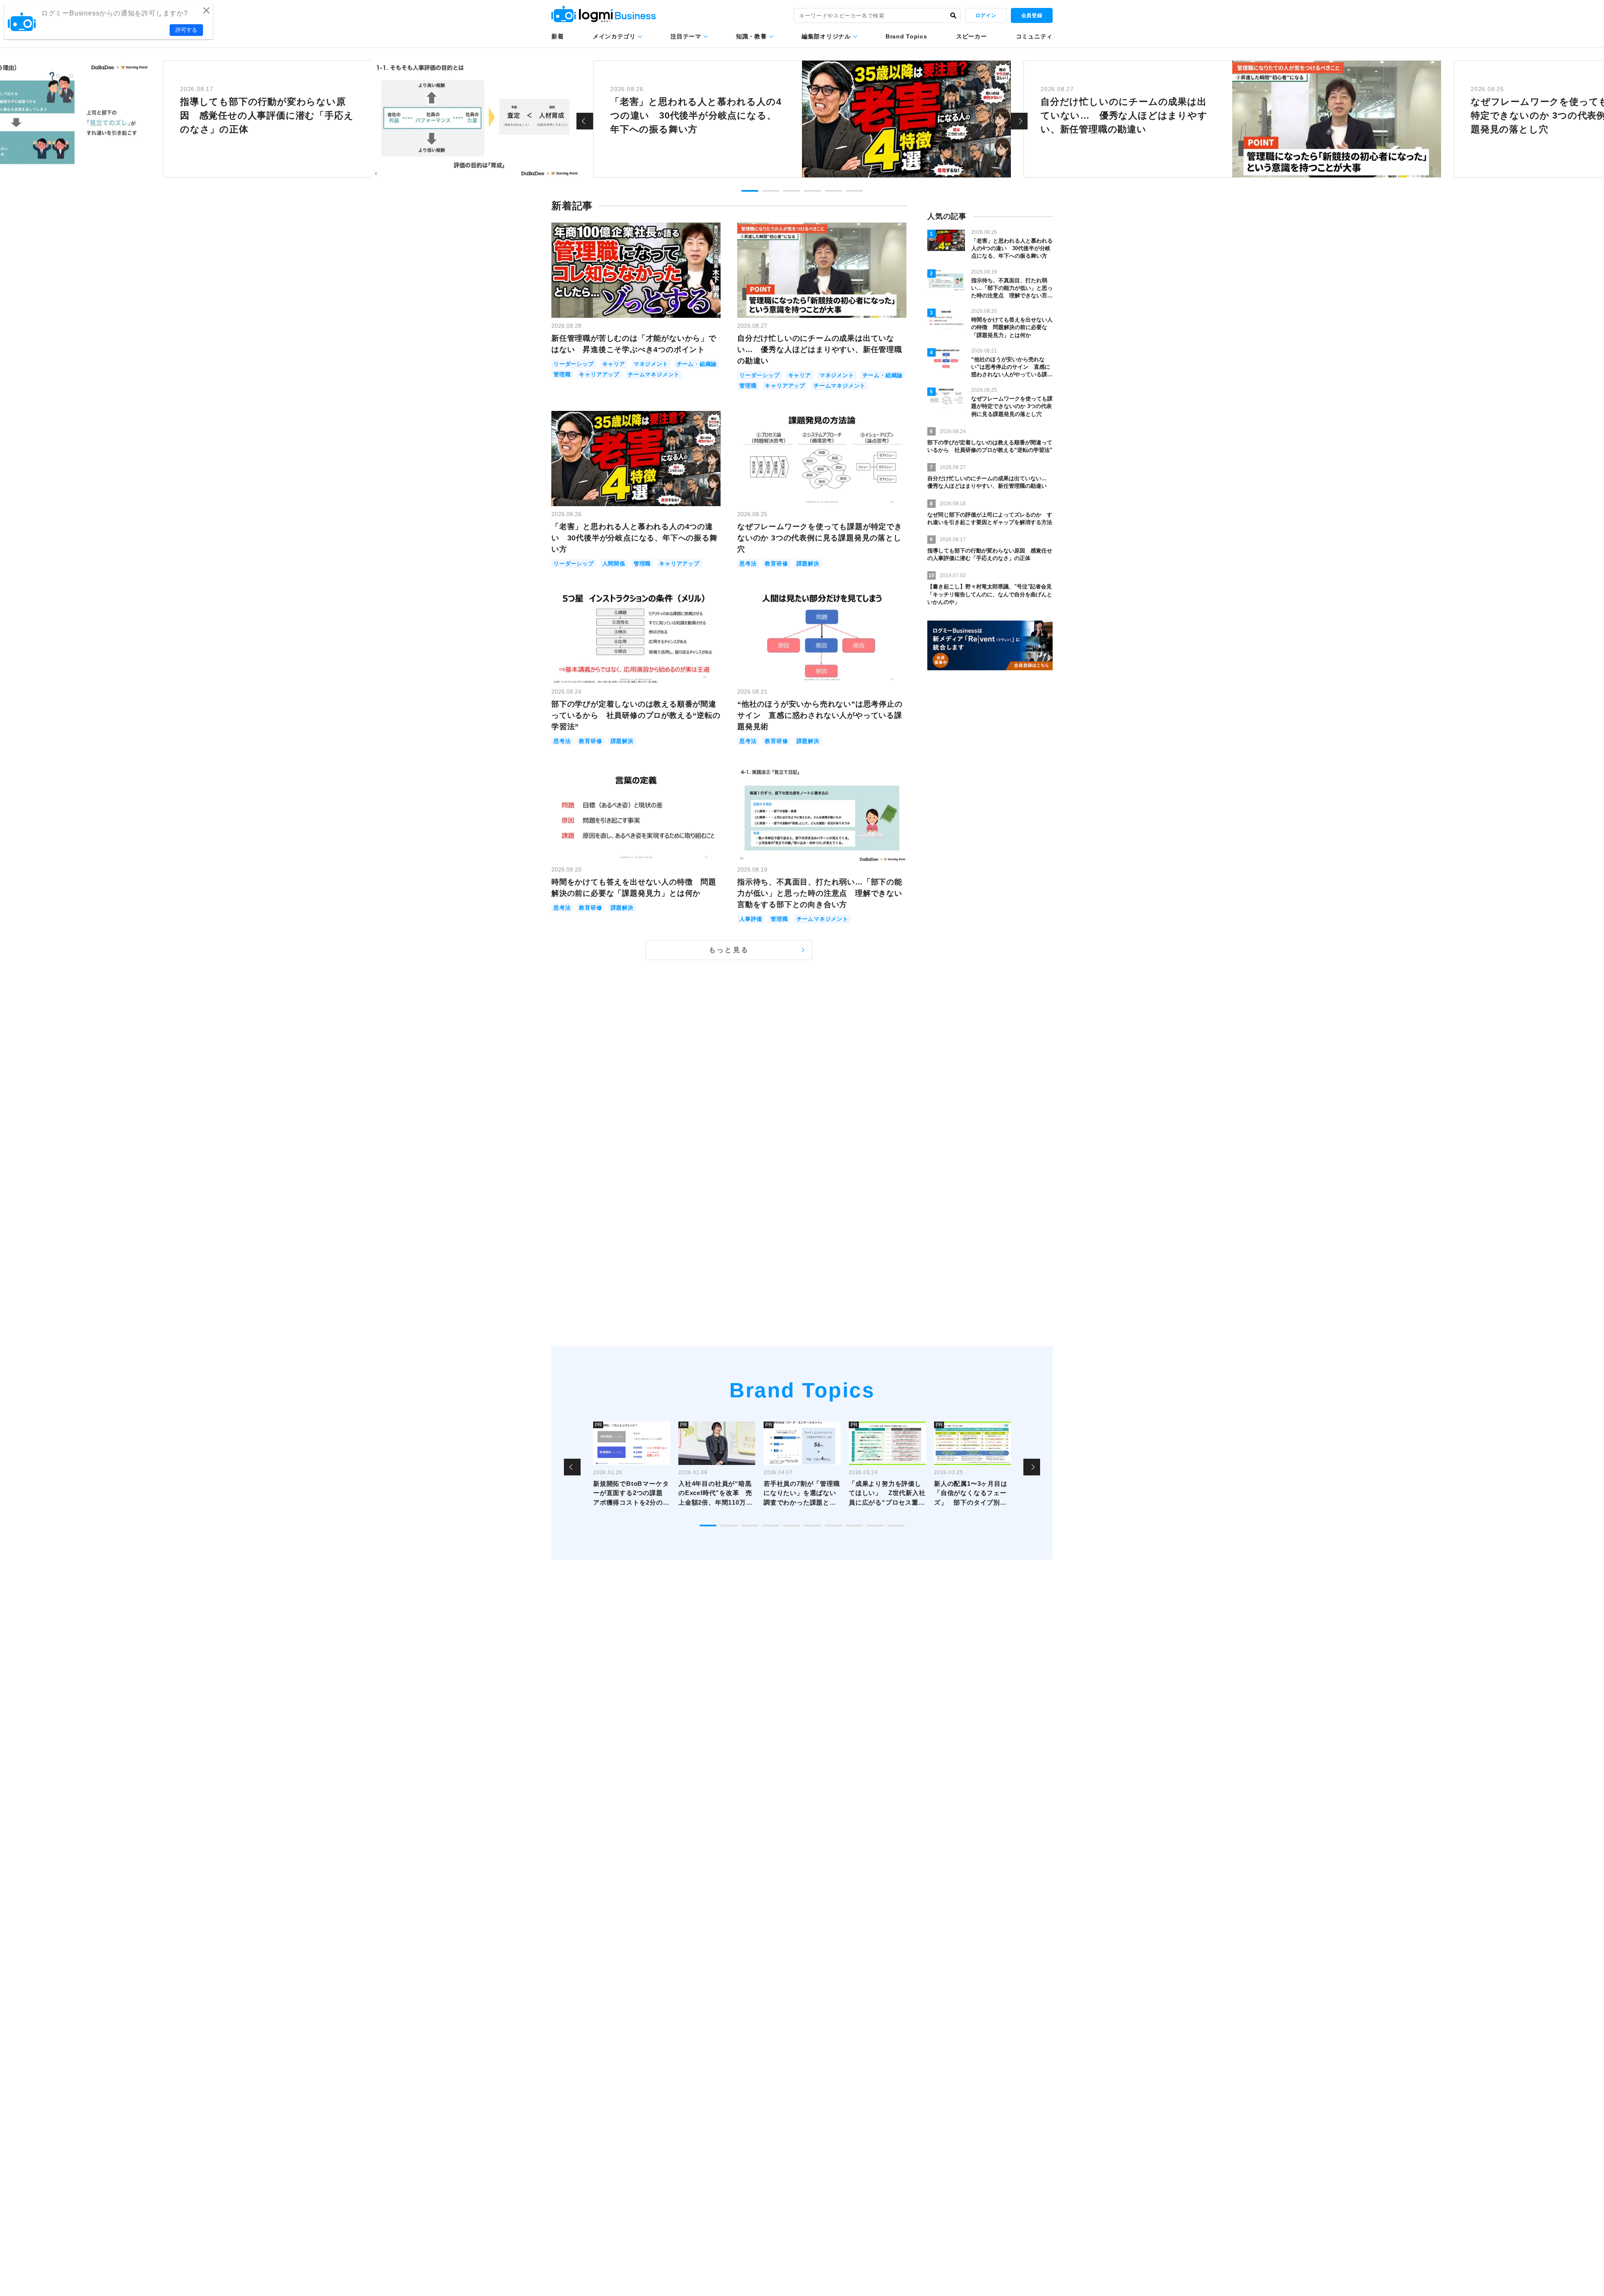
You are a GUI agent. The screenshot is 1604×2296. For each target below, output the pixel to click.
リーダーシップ (574, 364)
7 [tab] (833, 1526)
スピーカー (972, 36)
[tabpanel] (802, 119)
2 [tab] (771, 191)
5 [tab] (833, 191)
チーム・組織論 (697, 364)
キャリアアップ (599, 374)
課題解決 (808, 564)
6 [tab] (854, 191)
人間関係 (614, 564)
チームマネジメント (654, 374)
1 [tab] (750, 191)
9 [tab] (875, 1526)
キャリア (614, 364)
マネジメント (651, 364)
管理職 (562, 374)
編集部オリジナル (826, 36)
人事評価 (751, 919)
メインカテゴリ (614, 36)
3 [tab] (792, 191)
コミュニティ (1034, 36)
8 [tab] (854, 1526)
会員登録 (1032, 15)
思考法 (748, 564)
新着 (557, 36)
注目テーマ (686, 36)
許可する (186, 30)
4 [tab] (812, 191)
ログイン (986, 15)
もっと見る (729, 950)
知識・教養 (751, 36)
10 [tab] (896, 1526)
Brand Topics (906, 36)
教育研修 (776, 564)
